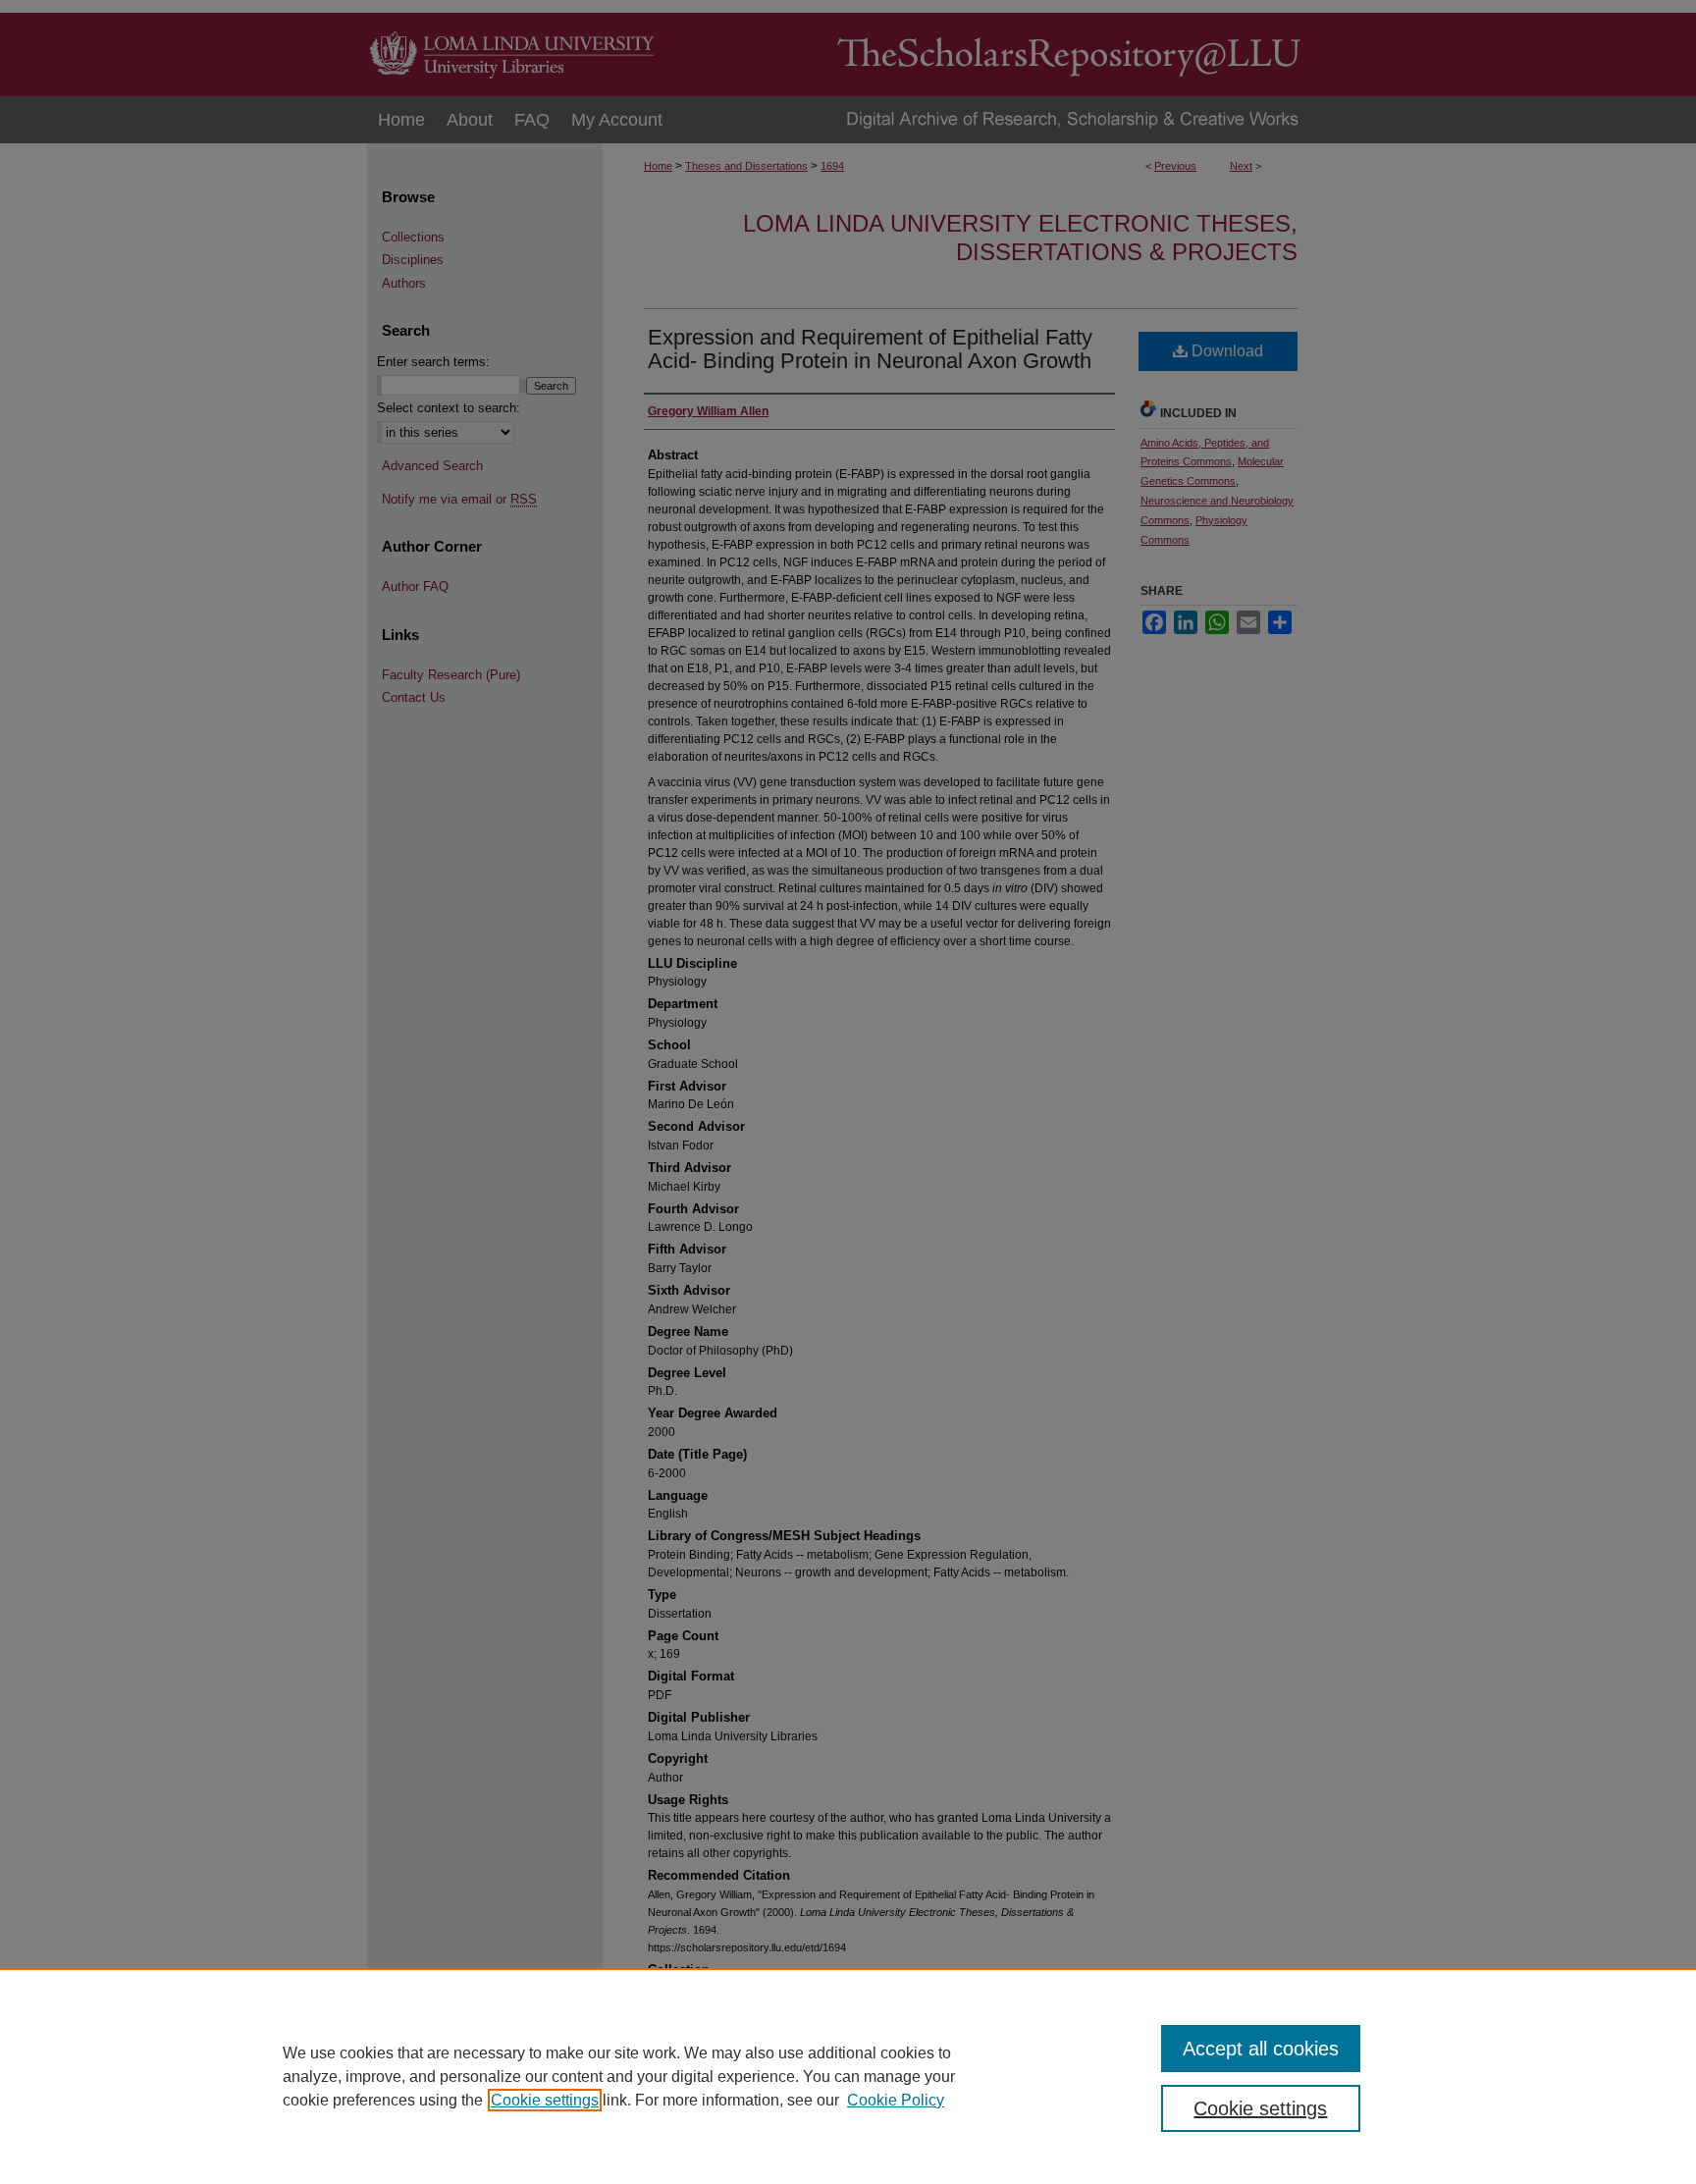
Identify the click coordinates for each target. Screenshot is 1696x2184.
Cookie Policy (896, 2100)
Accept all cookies (1261, 2049)
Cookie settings (545, 2100)
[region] (848, 2076)
